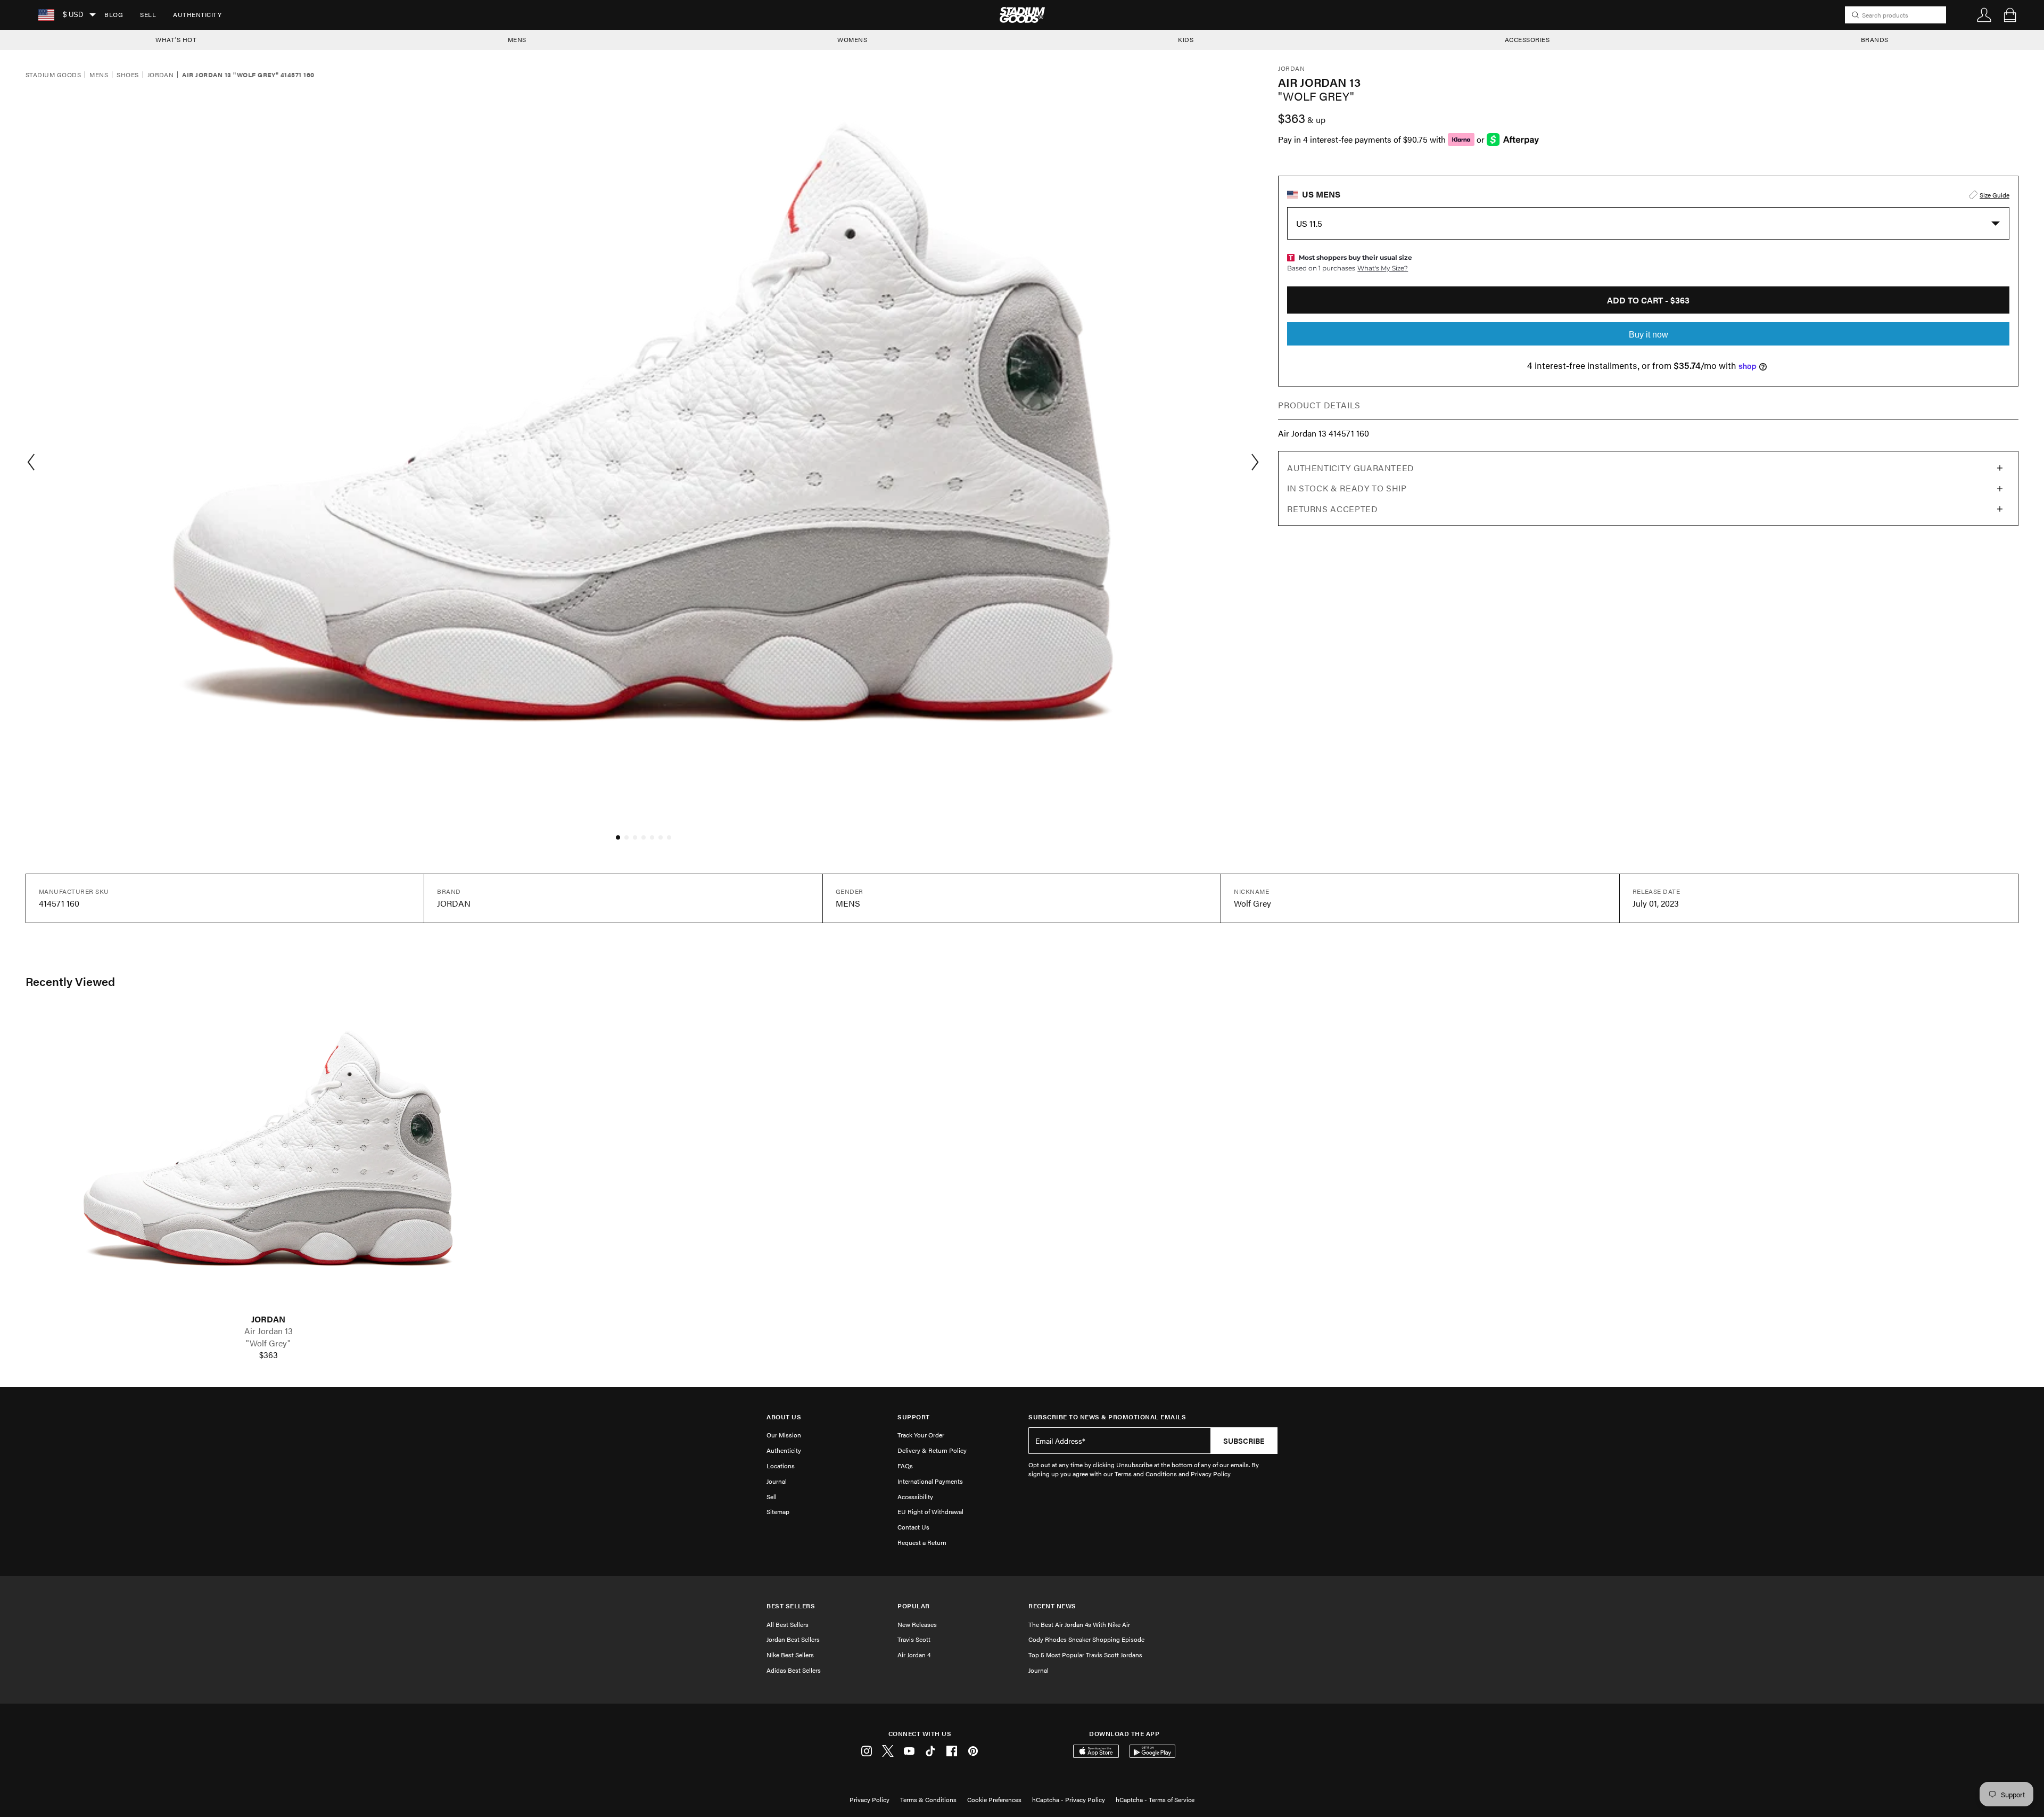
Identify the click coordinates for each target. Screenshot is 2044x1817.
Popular (914, 1606)
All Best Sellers (788, 1624)
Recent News (1052, 1606)
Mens (99, 75)
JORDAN (268, 1319)
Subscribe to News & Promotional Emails (1107, 1417)
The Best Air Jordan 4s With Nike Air (1079, 1624)
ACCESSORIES (1527, 39)
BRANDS (1875, 39)
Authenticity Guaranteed (1351, 468)
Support (914, 1417)
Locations (781, 1466)
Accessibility (915, 1497)
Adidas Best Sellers (794, 1670)
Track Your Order (921, 1435)
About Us (784, 1417)
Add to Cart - (1648, 300)
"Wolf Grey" (268, 1343)
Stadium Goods (53, 75)
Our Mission (784, 1435)
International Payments (930, 1481)
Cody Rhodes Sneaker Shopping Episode (1086, 1639)
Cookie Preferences (994, 1799)
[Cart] (2010, 15)
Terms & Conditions (928, 1799)
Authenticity (197, 14)
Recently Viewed (70, 981)
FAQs (905, 1466)
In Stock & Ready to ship (1347, 488)
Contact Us (913, 1527)
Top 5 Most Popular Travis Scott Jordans (1085, 1655)
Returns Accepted (1332, 509)
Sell (148, 14)
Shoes (127, 75)
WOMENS (852, 39)
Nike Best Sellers (790, 1655)
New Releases (917, 1624)
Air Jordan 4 (914, 1655)
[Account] (1984, 15)
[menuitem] (114, 15)
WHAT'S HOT (176, 39)
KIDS (1186, 39)
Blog (114, 14)
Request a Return (922, 1542)
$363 (269, 1355)
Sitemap (778, 1511)
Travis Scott (914, 1639)
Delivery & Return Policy (932, 1450)
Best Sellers (791, 1606)
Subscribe (1244, 1441)
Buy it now (1649, 335)
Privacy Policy (869, 1799)
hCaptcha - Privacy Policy (1069, 1799)
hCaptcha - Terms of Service (1155, 1799)
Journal (777, 1481)
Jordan (161, 75)
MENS (517, 39)
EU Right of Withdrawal (930, 1511)
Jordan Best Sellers (793, 1639)
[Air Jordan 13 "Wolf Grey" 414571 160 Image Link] (268, 1161)
